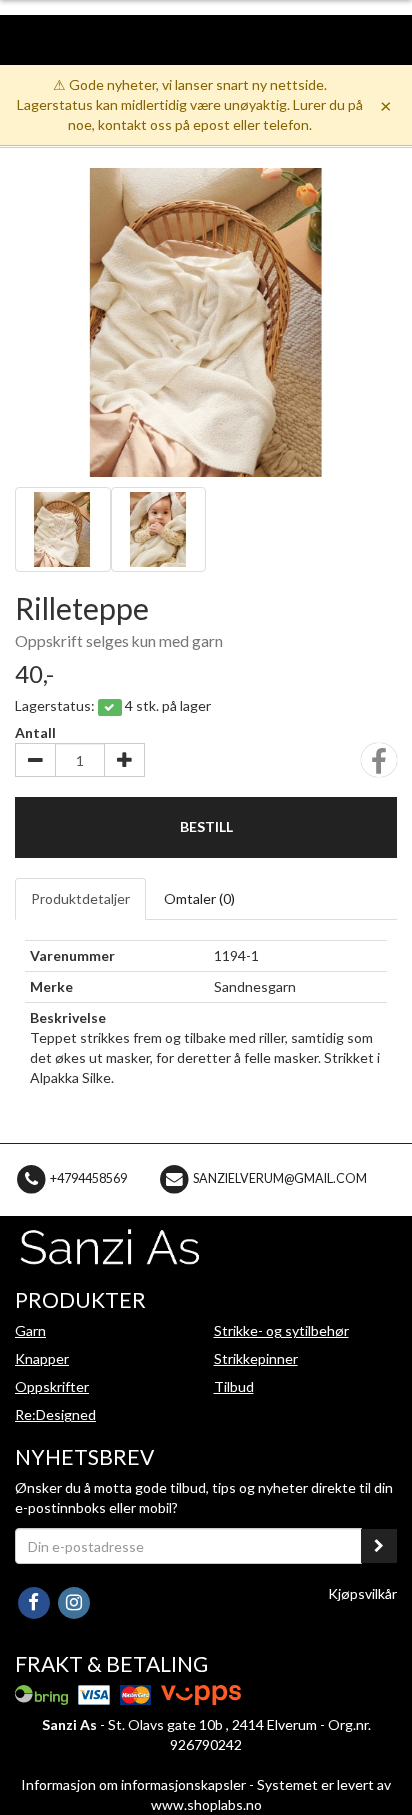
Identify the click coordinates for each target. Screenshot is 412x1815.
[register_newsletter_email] (379, 1546)
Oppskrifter (52, 1386)
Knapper (42, 1358)
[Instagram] (73, 1601)
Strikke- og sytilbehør (281, 1330)
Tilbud (234, 1386)
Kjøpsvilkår (362, 1593)
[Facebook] (35, 1601)
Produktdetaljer (80, 898)
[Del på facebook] (379, 766)
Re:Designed (55, 1414)
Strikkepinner (256, 1358)
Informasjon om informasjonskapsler (133, 1784)
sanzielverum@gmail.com (280, 1178)
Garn (30, 1330)
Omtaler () (199, 898)
